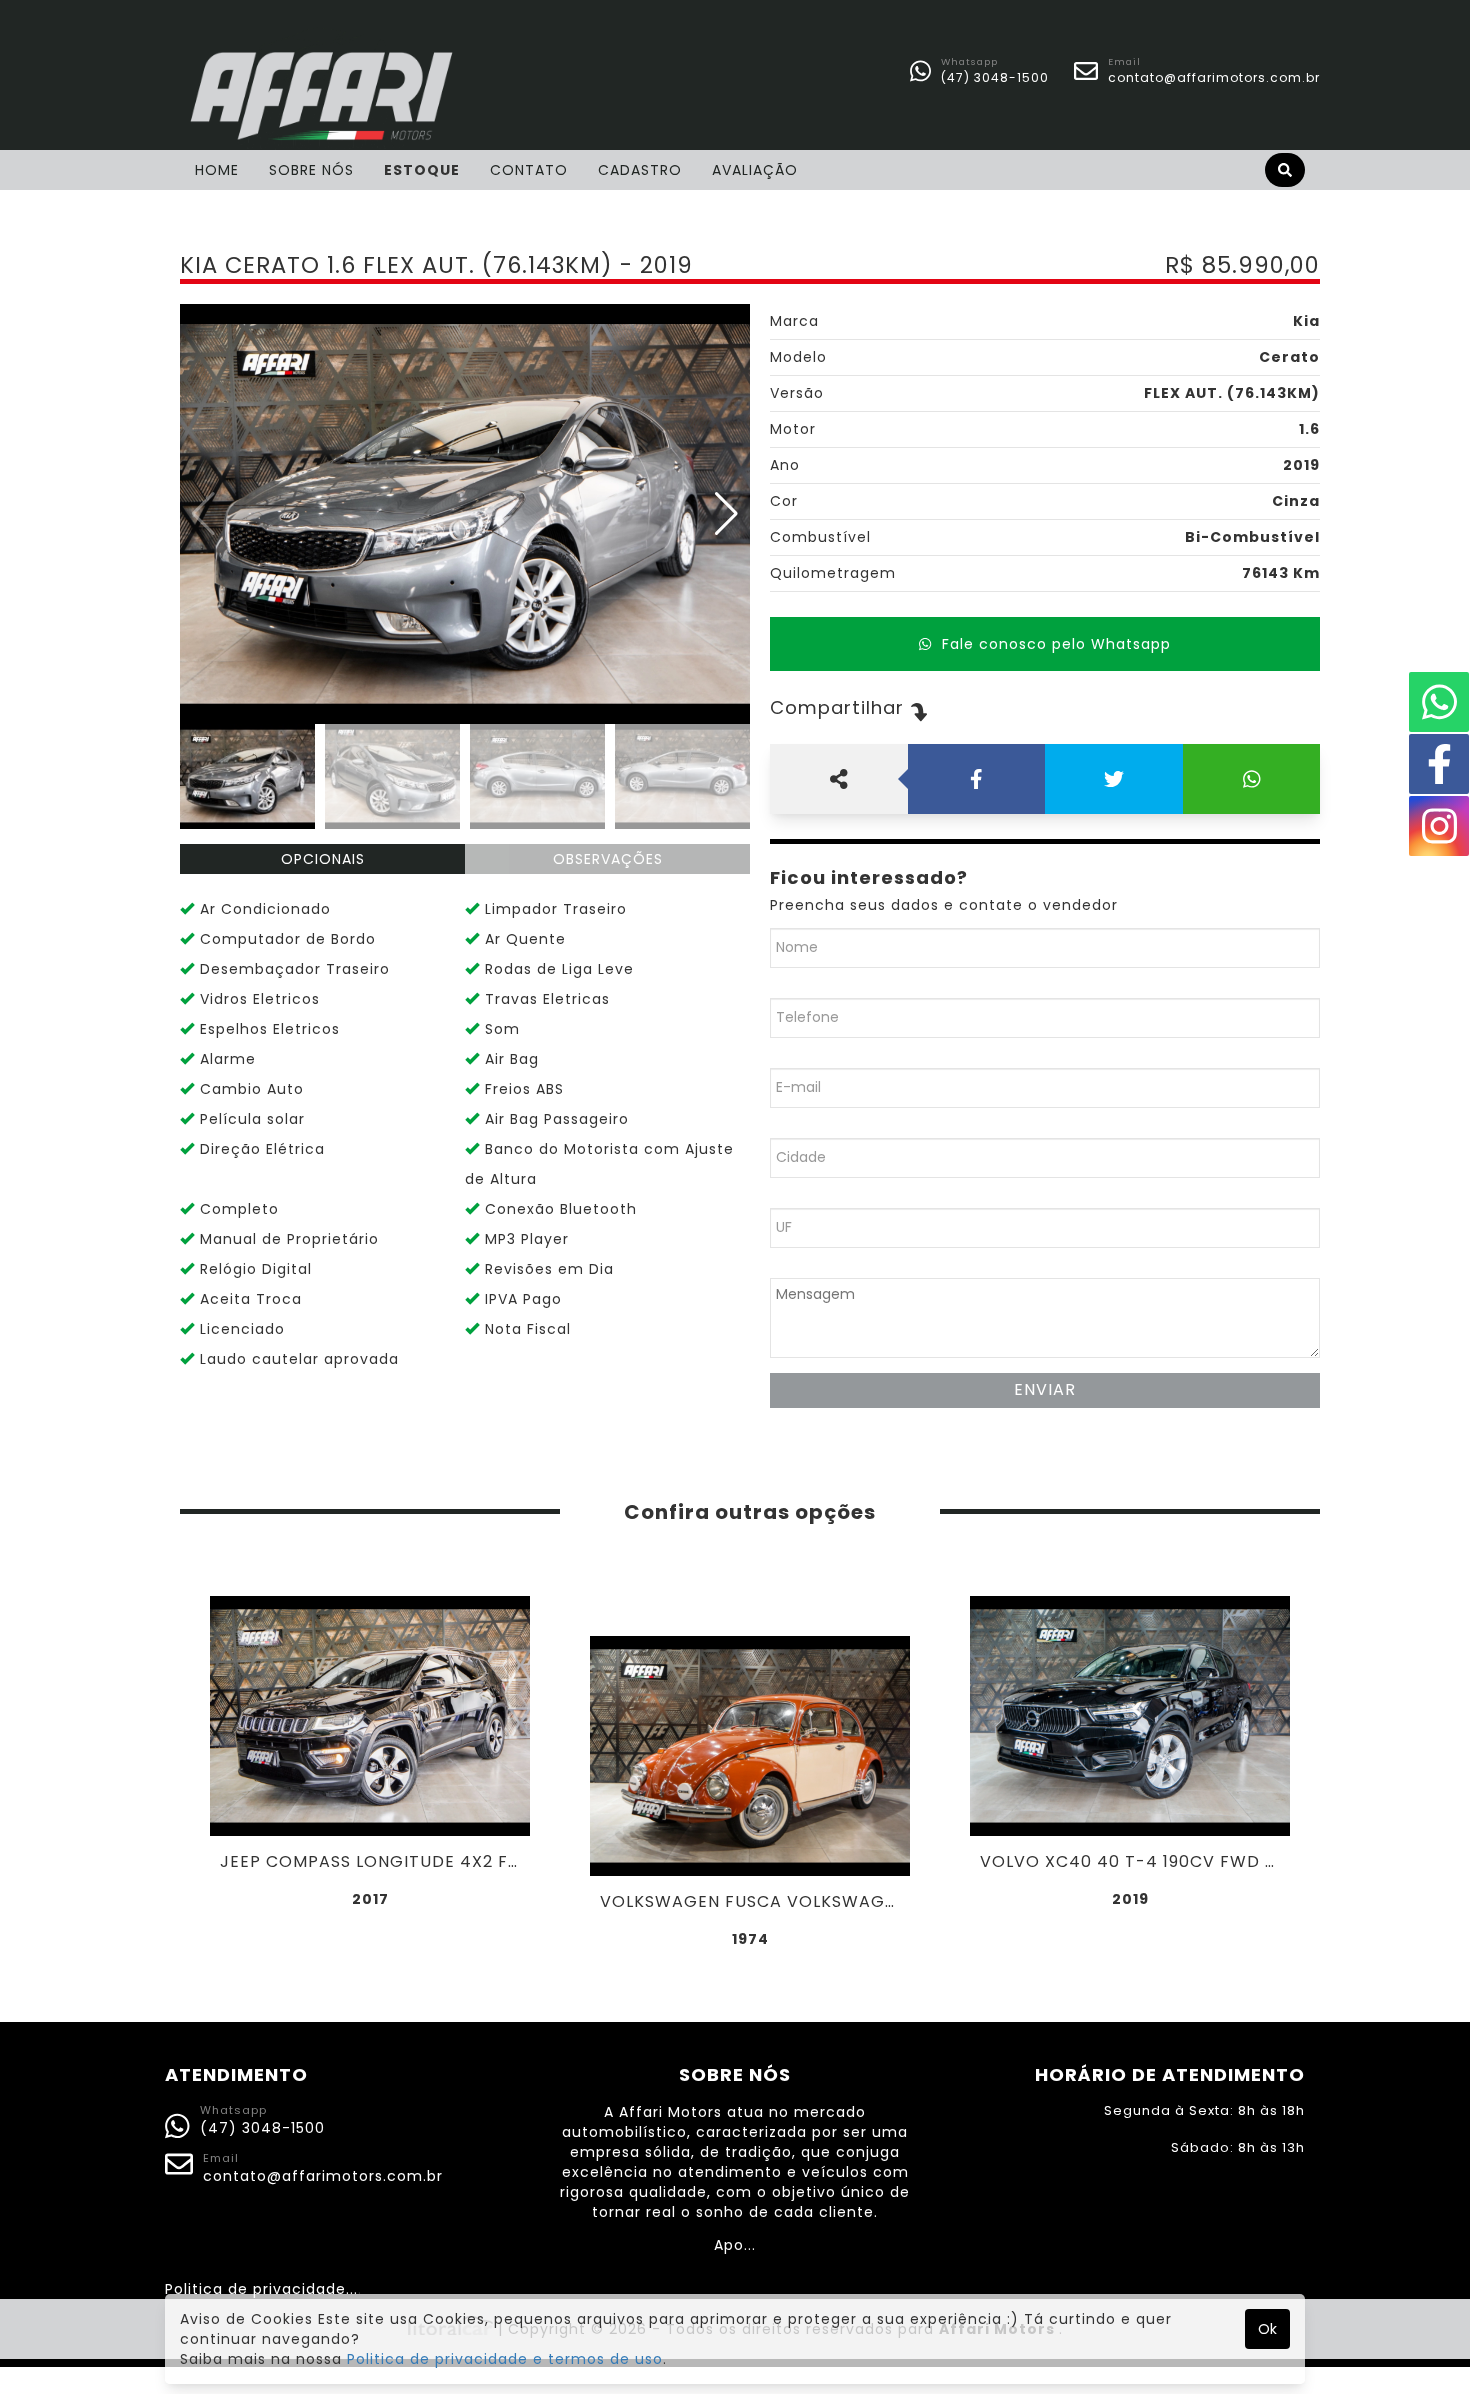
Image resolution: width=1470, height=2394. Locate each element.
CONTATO (529, 170)
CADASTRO (640, 170)
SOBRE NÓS (311, 170)
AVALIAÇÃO (755, 170)
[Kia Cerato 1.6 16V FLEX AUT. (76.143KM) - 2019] (465, 514)
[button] (726, 514)
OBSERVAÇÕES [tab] (608, 859)
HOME (217, 170)
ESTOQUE (422, 170)
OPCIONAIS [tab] (323, 859)
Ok (1267, 2329)
